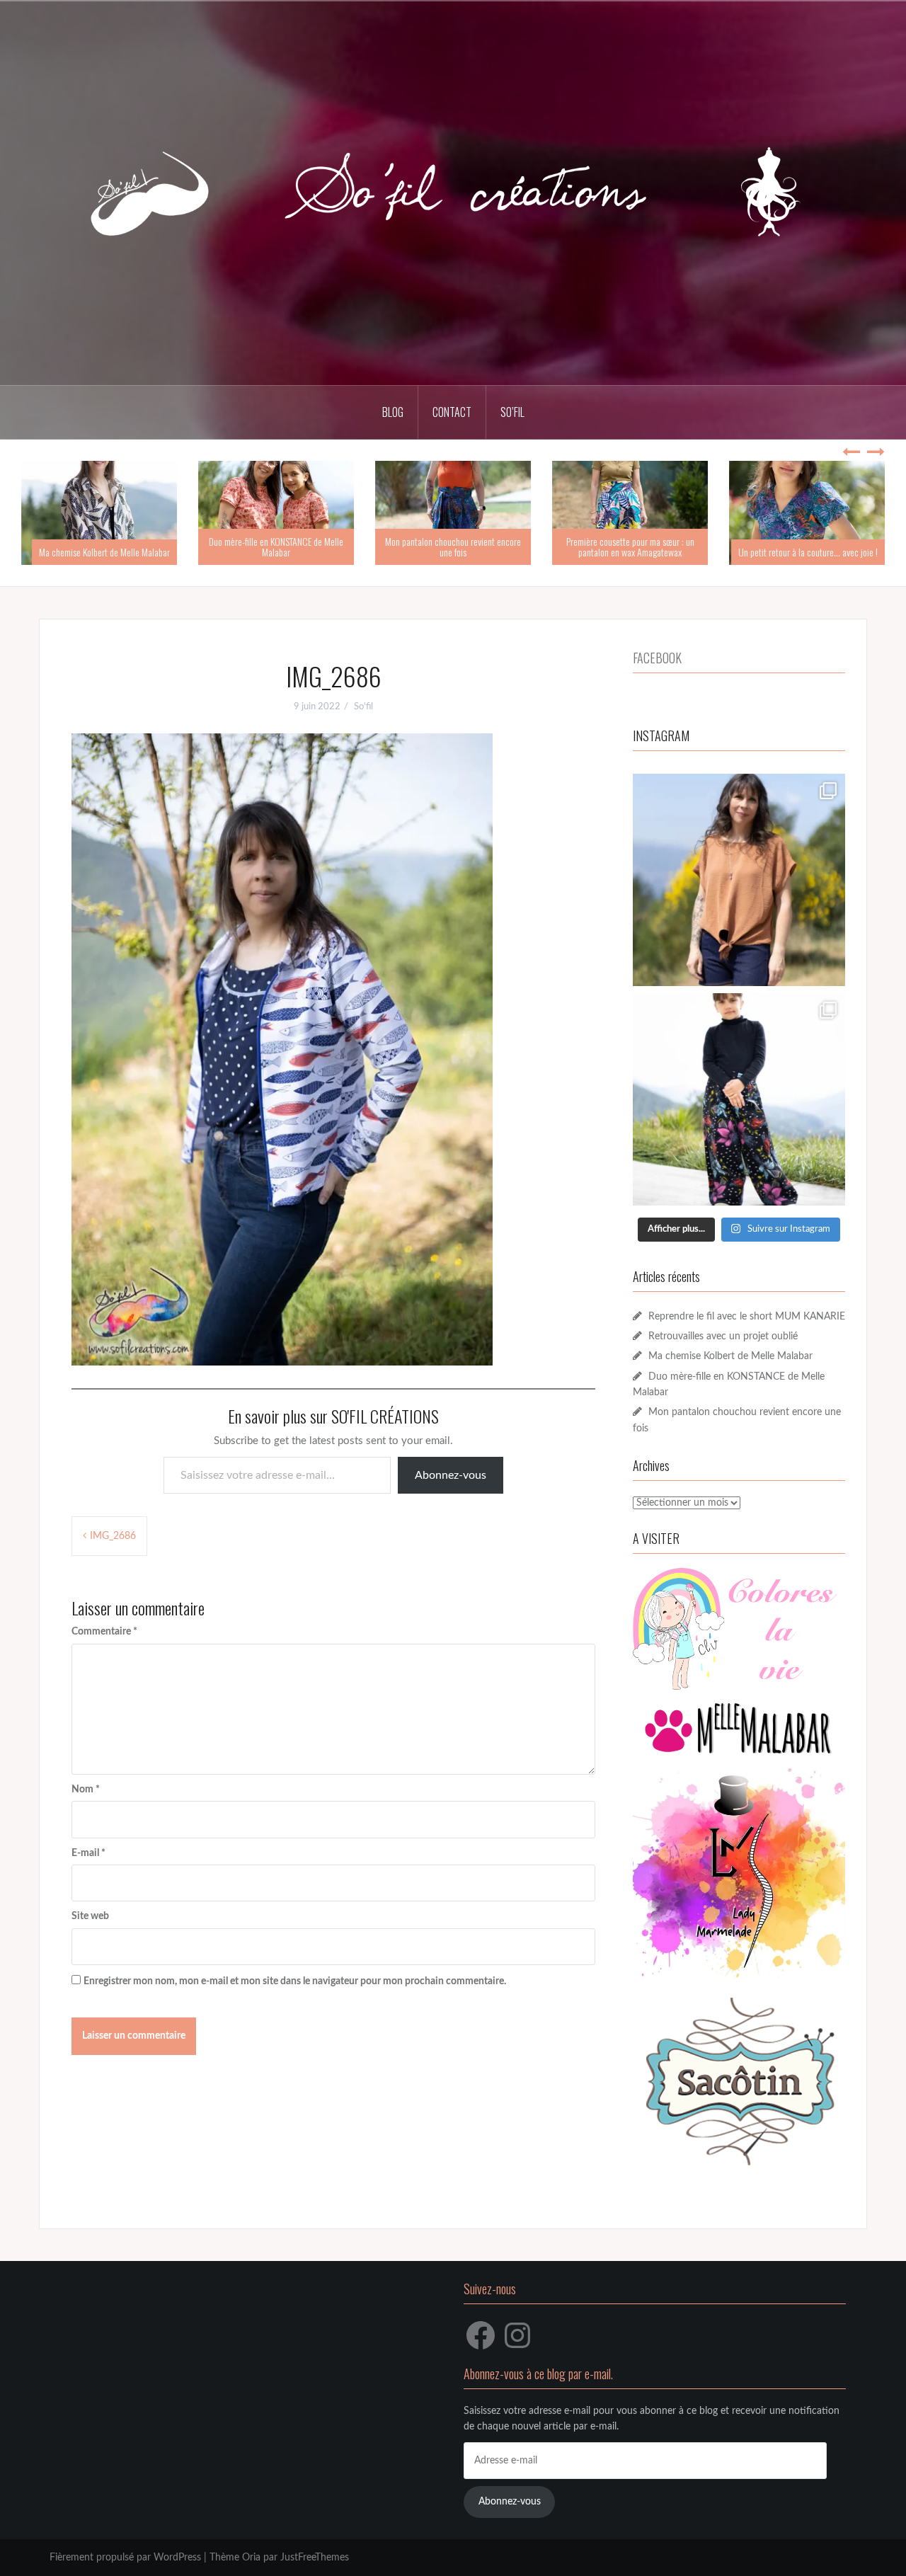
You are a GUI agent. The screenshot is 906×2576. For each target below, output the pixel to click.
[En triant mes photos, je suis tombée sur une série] (739, 1099)
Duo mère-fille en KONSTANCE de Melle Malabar (276, 546)
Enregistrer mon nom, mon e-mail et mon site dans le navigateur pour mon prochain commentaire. (295, 1981)
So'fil (363, 707)
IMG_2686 (113, 1536)
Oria (251, 2558)
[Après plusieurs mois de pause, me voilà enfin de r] (739, 880)
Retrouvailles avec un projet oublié (723, 1336)
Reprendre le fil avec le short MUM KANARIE (747, 1317)
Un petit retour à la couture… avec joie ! (808, 552)
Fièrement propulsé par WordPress (125, 2558)
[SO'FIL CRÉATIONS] (453, 193)
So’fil (512, 412)
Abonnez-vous (451, 1475)
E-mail (88, 1853)
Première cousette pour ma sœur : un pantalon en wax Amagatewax (630, 546)
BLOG (393, 412)
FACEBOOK (657, 658)
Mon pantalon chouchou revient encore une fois (453, 546)
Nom (86, 1790)
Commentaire (104, 1632)
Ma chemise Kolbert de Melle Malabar (104, 552)
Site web (90, 1916)
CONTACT (452, 412)
